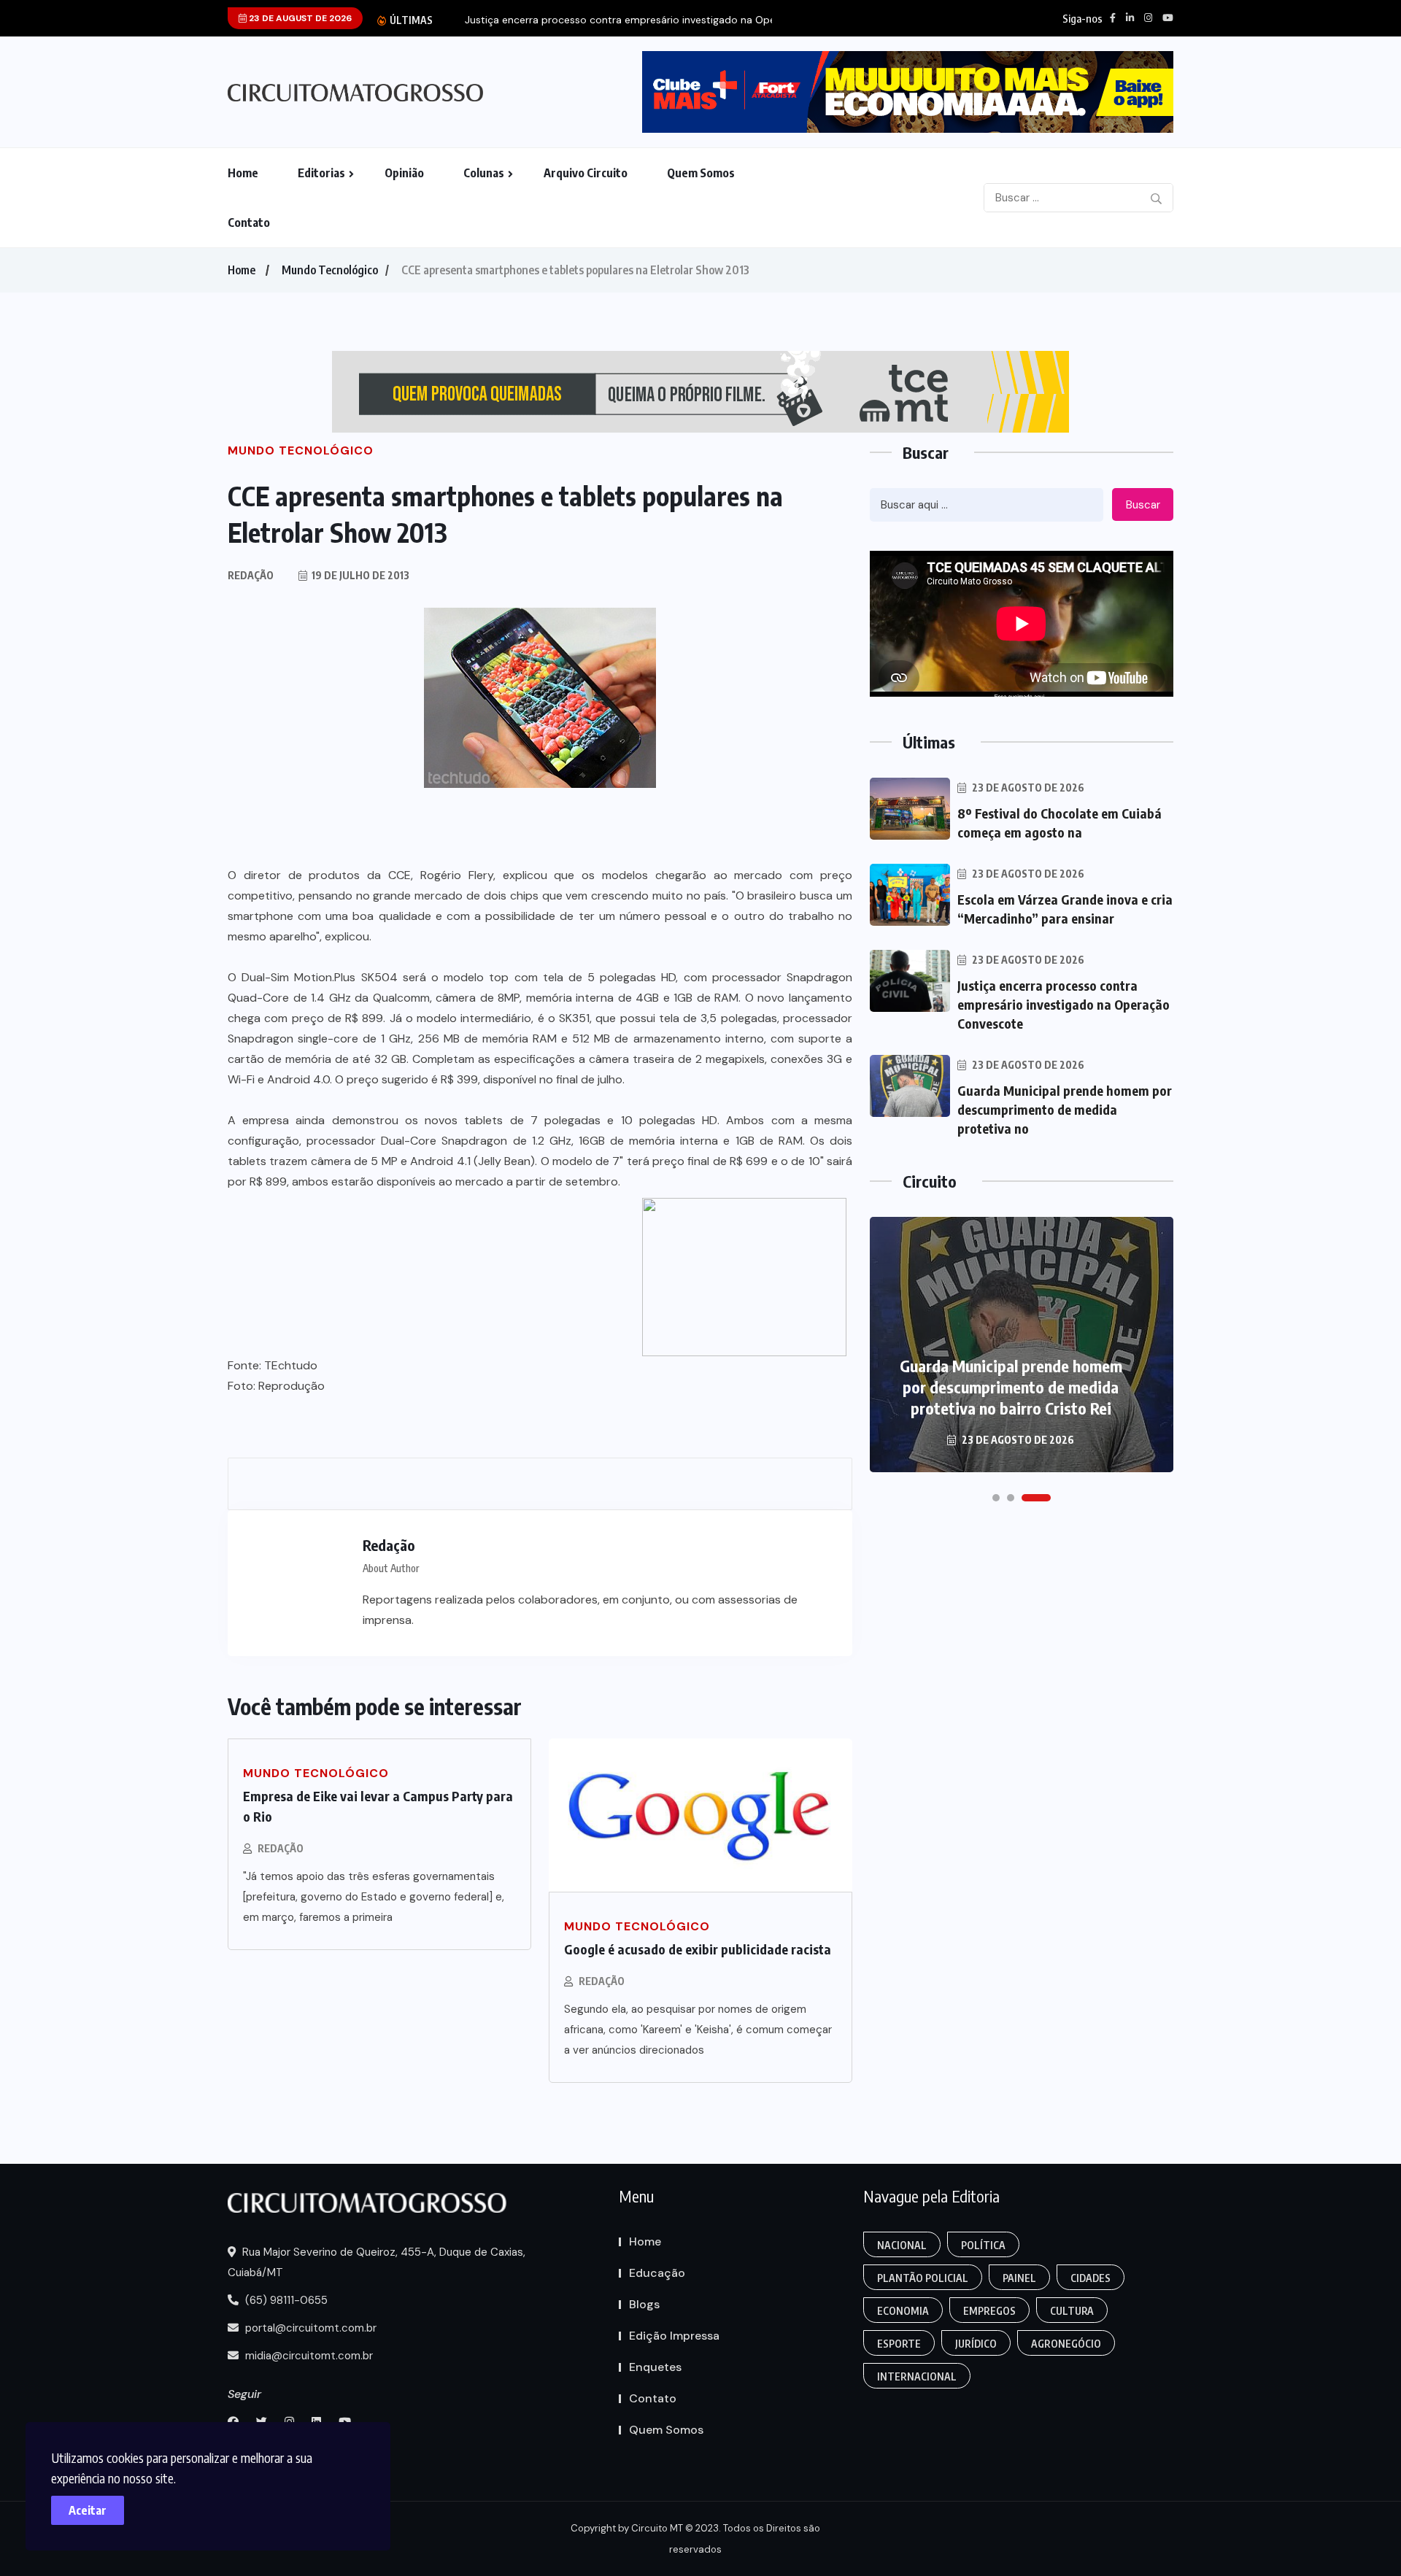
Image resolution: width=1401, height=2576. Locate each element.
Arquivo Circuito (586, 173)
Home (243, 173)
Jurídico (976, 2344)
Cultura (1072, 2311)
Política (983, 2245)
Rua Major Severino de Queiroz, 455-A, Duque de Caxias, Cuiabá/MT (377, 2262)
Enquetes (655, 2367)
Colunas (484, 173)
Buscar (1143, 505)
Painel (1019, 2278)
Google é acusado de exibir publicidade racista (698, 1949)
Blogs (644, 2304)
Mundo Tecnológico (330, 270)
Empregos (989, 2311)
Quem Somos (701, 173)
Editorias (321, 173)
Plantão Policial (923, 2278)
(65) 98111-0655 (285, 2300)
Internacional (917, 2376)
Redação (281, 1848)
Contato (249, 223)
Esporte (899, 2344)
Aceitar (88, 2510)
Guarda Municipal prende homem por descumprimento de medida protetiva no (1065, 1109)
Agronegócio (1066, 2344)
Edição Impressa (674, 2336)
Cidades (1091, 2278)
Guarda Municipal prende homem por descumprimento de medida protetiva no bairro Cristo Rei (1011, 1387)
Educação (657, 2273)
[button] (1007, 1498)
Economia (903, 2311)
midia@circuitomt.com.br (308, 2356)
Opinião (404, 173)
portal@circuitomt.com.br (309, 2328)
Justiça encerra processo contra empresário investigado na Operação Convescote (1064, 1004)
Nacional (902, 2245)
